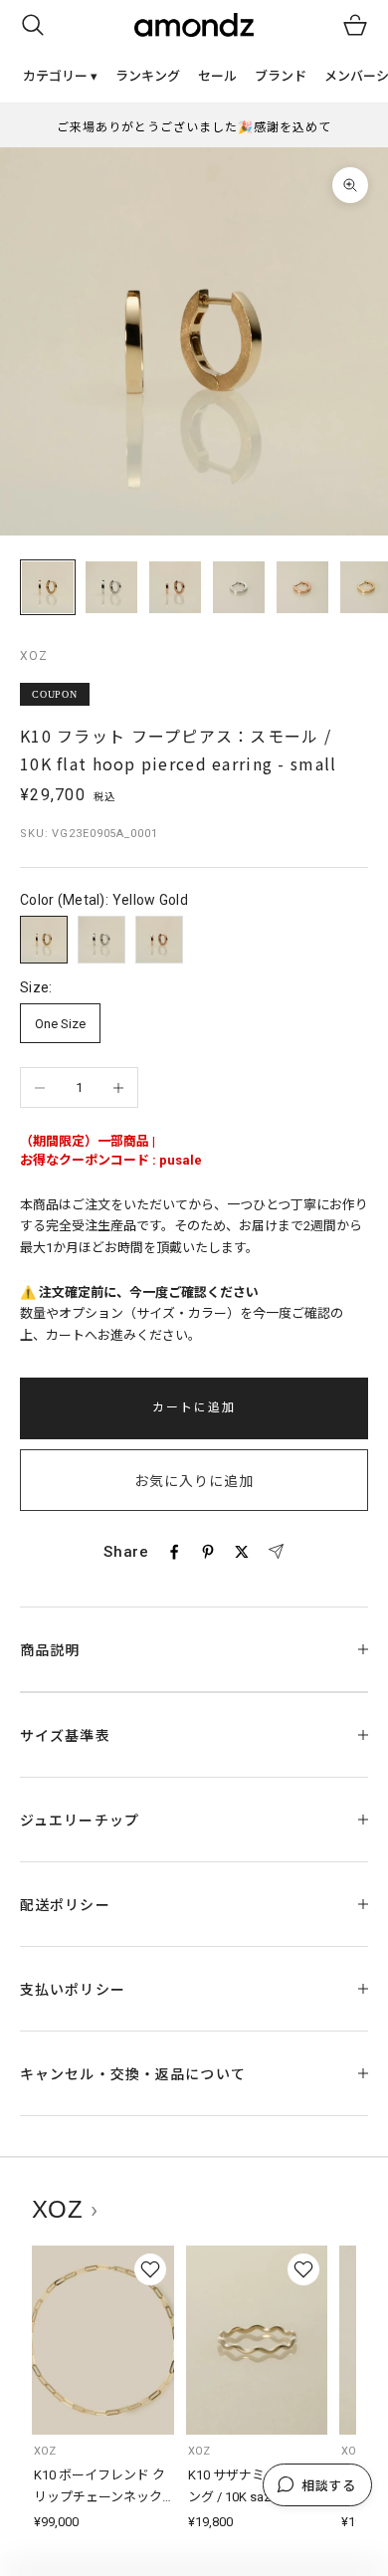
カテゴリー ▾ (60, 76)
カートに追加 (194, 1407)
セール (217, 76)
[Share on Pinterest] (208, 1552)
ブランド (281, 76)
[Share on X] (242, 1552)
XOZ (34, 656)
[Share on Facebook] (174, 1552)
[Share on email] (276, 1552)
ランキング (148, 76)
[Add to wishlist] (150, 2269)
